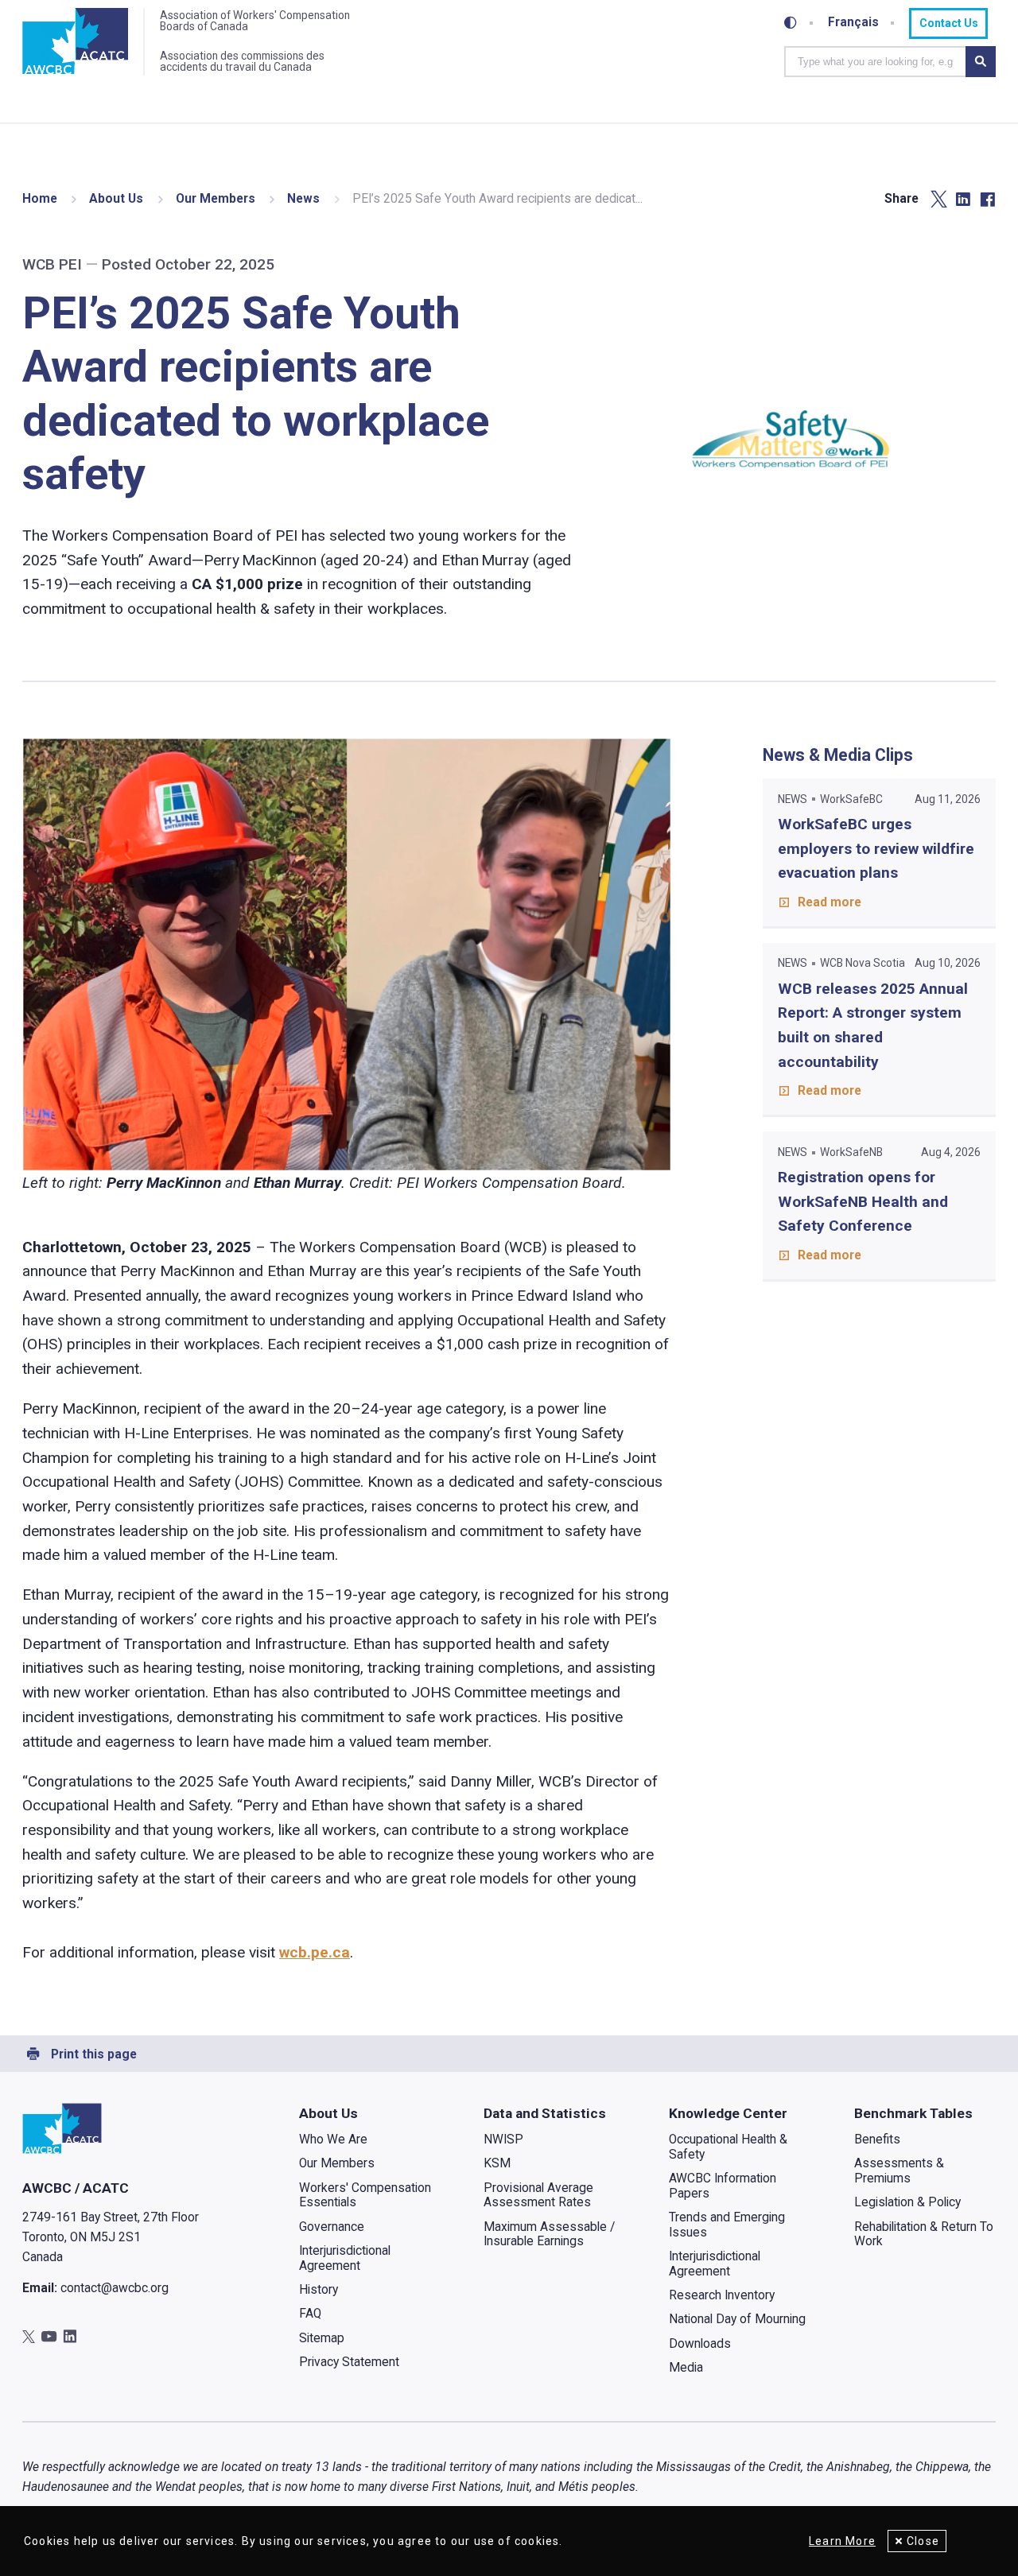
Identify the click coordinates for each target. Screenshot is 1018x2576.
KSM (497, 2163)
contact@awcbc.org (115, 2288)
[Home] (75, 42)
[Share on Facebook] (987, 200)
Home (40, 199)
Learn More (842, 2541)
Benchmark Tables (913, 2113)
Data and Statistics (545, 2113)
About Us (116, 199)
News (303, 199)
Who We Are (333, 2140)
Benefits (877, 2140)
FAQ (310, 2314)
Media (686, 2368)
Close (923, 2541)
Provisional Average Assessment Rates (538, 2196)
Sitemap (322, 2338)
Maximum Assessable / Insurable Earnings (549, 2235)
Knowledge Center (728, 2113)
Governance (332, 2227)
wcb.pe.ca (315, 1952)
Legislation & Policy (907, 2202)
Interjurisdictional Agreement (345, 2258)
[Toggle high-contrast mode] (791, 23)
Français (853, 23)
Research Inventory (722, 2295)
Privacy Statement (349, 2362)
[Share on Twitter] (939, 200)
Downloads (700, 2344)
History (319, 2290)
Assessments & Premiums (899, 2171)
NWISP (503, 2140)
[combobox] (874, 61)
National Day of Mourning (737, 2319)
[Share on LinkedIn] (963, 200)
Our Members (216, 199)
